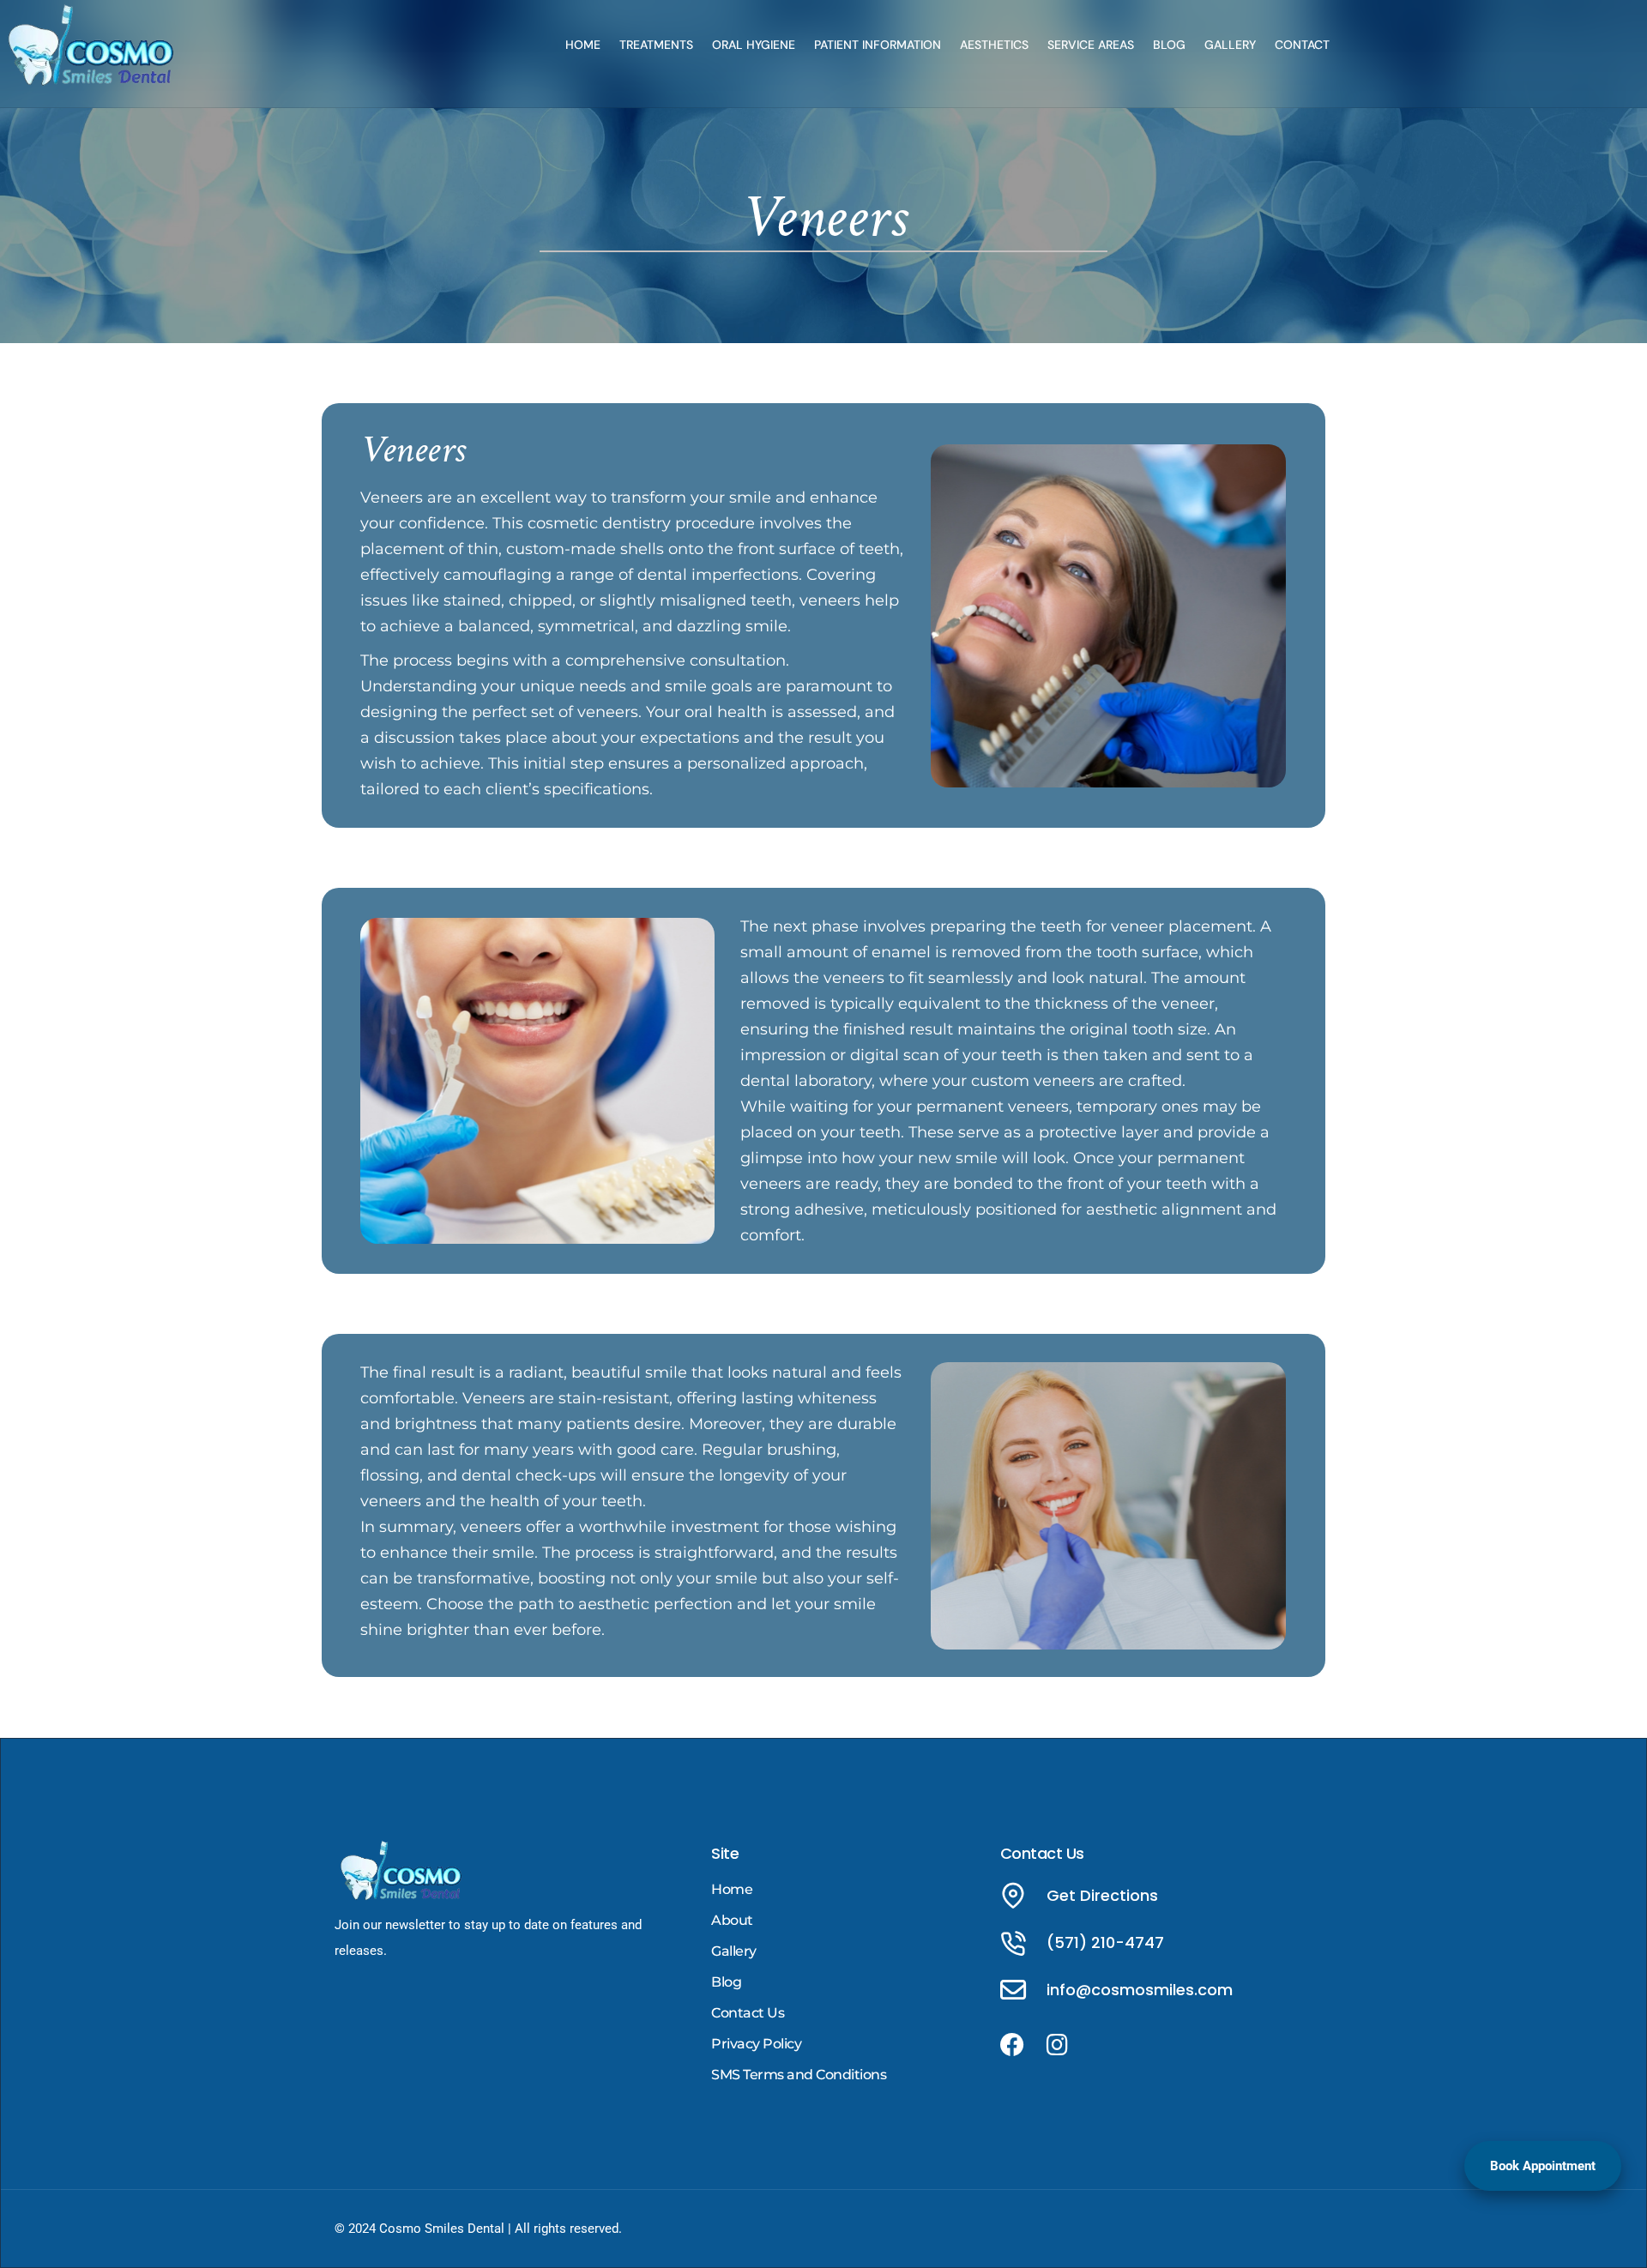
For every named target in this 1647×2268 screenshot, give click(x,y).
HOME (583, 45)
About (732, 1920)
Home (732, 1889)
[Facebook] (1012, 2045)
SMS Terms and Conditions (799, 2075)
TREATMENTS (656, 45)
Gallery (734, 1951)
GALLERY (1230, 45)
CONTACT (1302, 45)
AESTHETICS (994, 45)
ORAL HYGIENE (754, 45)
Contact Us (748, 2013)
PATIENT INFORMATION (878, 45)
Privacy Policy (756, 2044)
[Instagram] (1058, 2045)
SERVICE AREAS (1091, 45)
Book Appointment (1543, 2166)
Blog (726, 1982)
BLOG (1169, 45)
